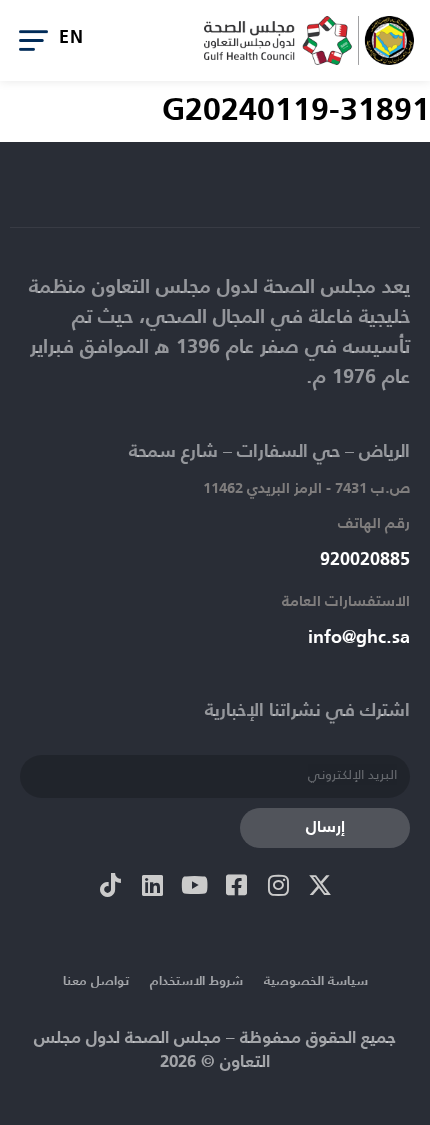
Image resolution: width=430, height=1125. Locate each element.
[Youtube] (194, 885)
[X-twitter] (320, 885)
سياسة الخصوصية (316, 981)
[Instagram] (278, 885)
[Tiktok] (110, 885)
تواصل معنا (96, 981)
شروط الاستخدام (196, 981)
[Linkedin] (152, 885)
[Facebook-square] (236, 885)
